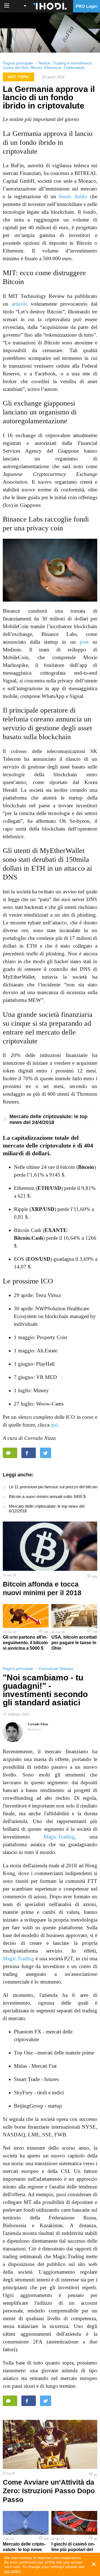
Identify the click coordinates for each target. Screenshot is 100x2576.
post (84, 642)
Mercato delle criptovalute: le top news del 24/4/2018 (48, 1119)
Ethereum (53, 68)
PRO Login (87, 6)
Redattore (34, 1729)
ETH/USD (49, 1188)
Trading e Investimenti (72, 63)
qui (54, 1425)
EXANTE (56, 1230)
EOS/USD (39, 1259)
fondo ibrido (73, 196)
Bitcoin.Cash (28, 1238)
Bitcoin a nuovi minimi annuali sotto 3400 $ (47, 1496)
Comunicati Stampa (56, 1669)
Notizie (45, 63)
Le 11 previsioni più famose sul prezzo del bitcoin (53, 1487)
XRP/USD (43, 1209)
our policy (12, 2571)
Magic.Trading (59, 1837)
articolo (20, 304)
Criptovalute (74, 68)
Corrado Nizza (38, 1724)
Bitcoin (36, 68)
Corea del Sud (15, 68)
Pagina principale (18, 63)
